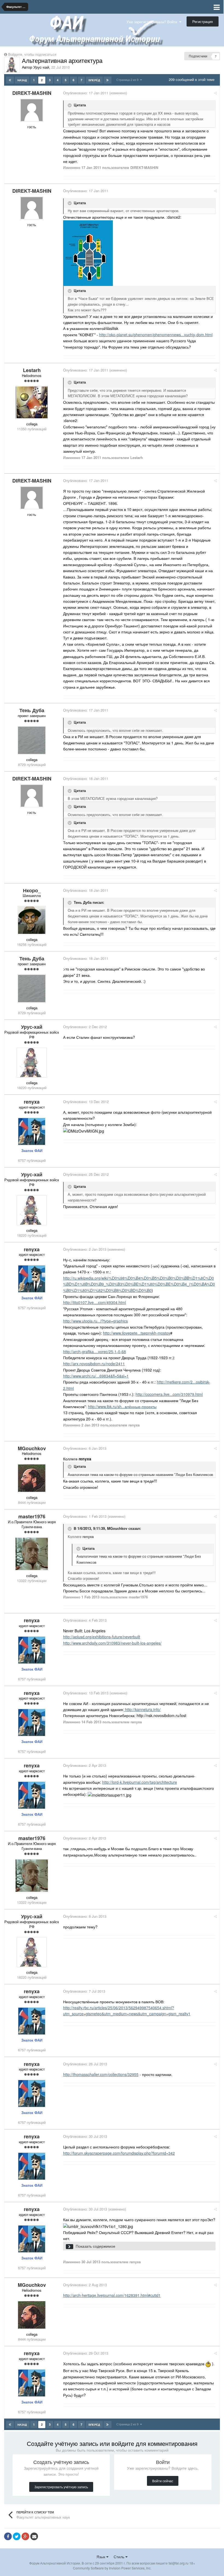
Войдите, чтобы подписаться (32, 54)
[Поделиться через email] (34, 2536)
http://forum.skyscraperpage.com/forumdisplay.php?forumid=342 (119, 2153)
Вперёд (94, 80)
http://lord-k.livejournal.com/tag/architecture (140, 1782)
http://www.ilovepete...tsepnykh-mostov (137, 1333)
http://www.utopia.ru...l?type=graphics (95, 1321)
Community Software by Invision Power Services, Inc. (112, 2568)
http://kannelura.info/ (142, 1709)
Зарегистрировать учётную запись (61, 2487)
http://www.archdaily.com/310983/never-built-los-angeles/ (112, 1643)
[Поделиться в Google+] (25, 2536)
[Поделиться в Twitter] (17, 2536)
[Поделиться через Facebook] (8, 2536)
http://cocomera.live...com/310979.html (169, 1394)
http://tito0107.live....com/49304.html (95, 1302)
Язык (101, 2557)
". (119, 2246)
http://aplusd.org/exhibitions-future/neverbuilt (102, 1637)
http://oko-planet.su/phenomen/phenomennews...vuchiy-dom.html (156, 335)
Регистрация (203, 21)
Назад (22, 80)
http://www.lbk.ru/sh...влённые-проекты (122, 1407)
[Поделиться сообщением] (215, 93)
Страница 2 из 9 (128, 80)
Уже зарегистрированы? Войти (153, 22)
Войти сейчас (163, 2481)
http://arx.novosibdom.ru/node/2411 (94, 1364)
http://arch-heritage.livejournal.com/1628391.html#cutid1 (112, 2295)
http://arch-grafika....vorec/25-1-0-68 (95, 1352)
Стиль (120, 2557)
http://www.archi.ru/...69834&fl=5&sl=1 (96, 1376)
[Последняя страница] (107, 80)
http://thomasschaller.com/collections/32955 (101, 2074)
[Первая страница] (10, 80)
